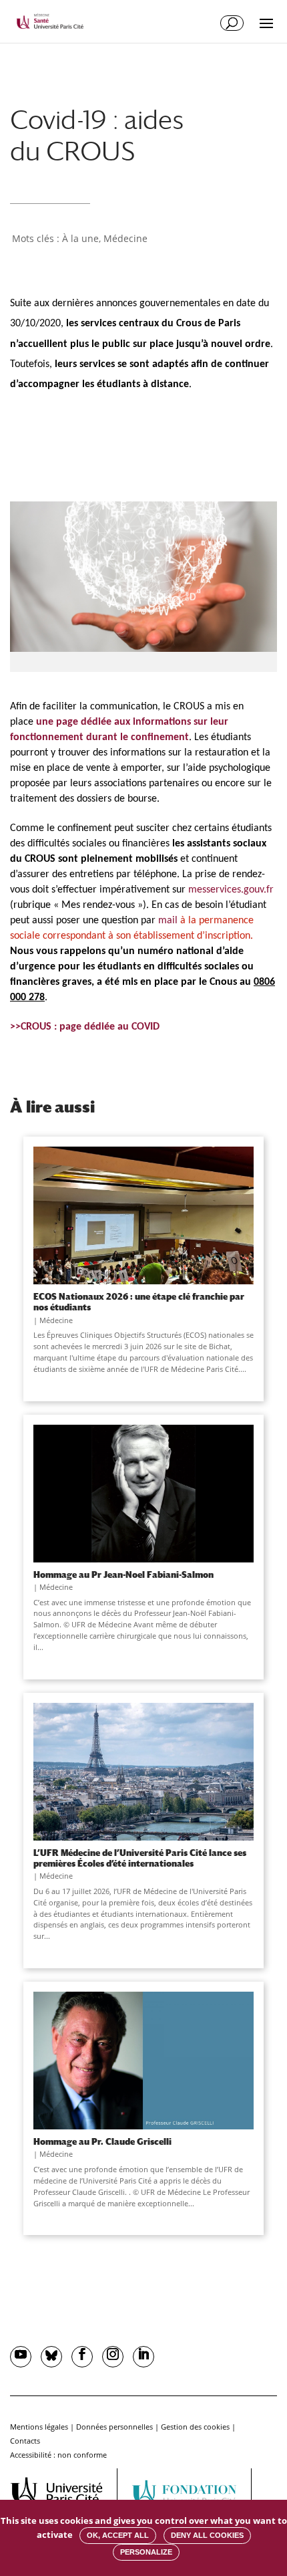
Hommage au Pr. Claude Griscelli (102, 2141)
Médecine (125, 238)
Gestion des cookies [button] (195, 2427)
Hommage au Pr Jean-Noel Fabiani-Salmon (123, 1574)
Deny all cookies (207, 2535)
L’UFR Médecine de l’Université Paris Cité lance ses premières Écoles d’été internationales (140, 1858)
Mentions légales (39, 2427)
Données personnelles (114, 2427)
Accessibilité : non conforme (58, 2455)
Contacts (25, 2441)
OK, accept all (118, 2535)
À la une (80, 238)
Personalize (146, 2552)
